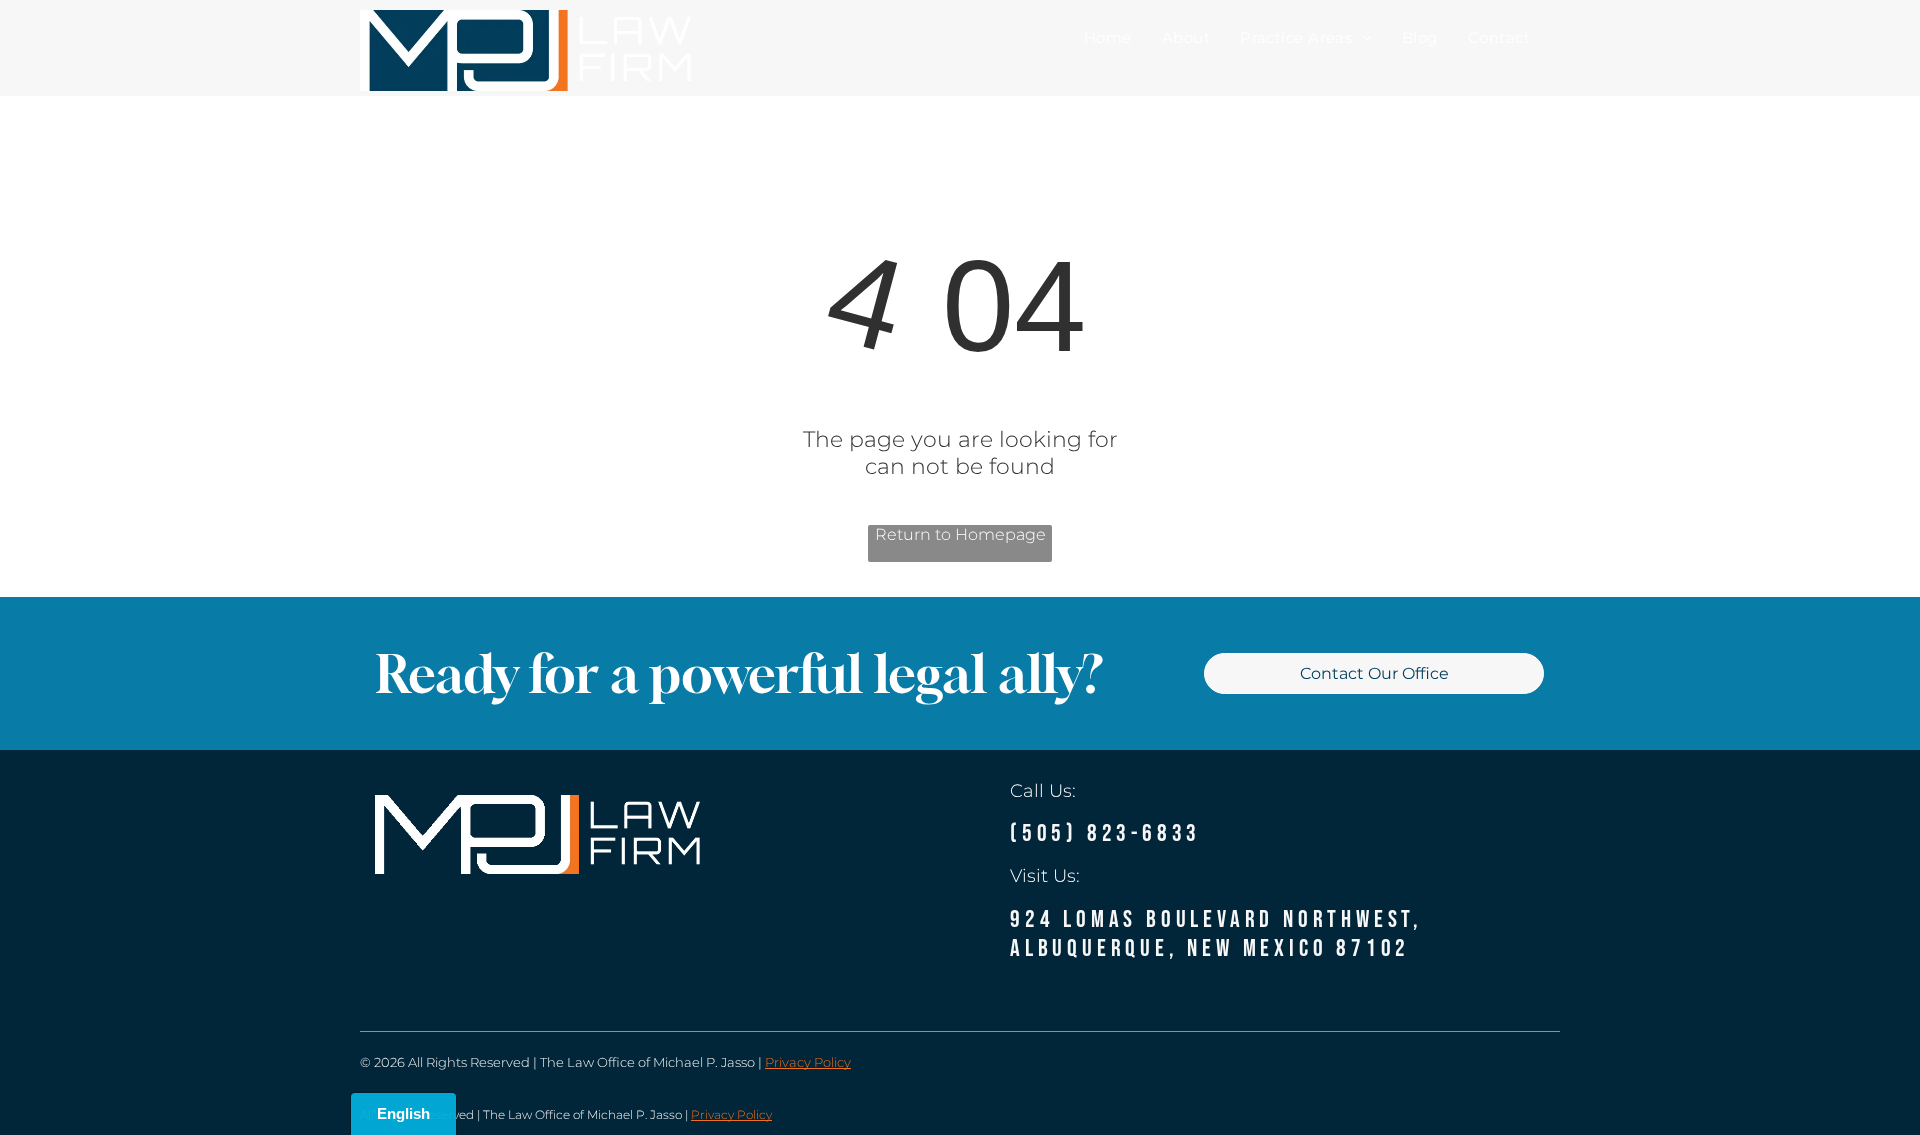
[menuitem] (1108, 37)
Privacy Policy (808, 1062)
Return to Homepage (960, 534)
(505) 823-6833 (1105, 833)
